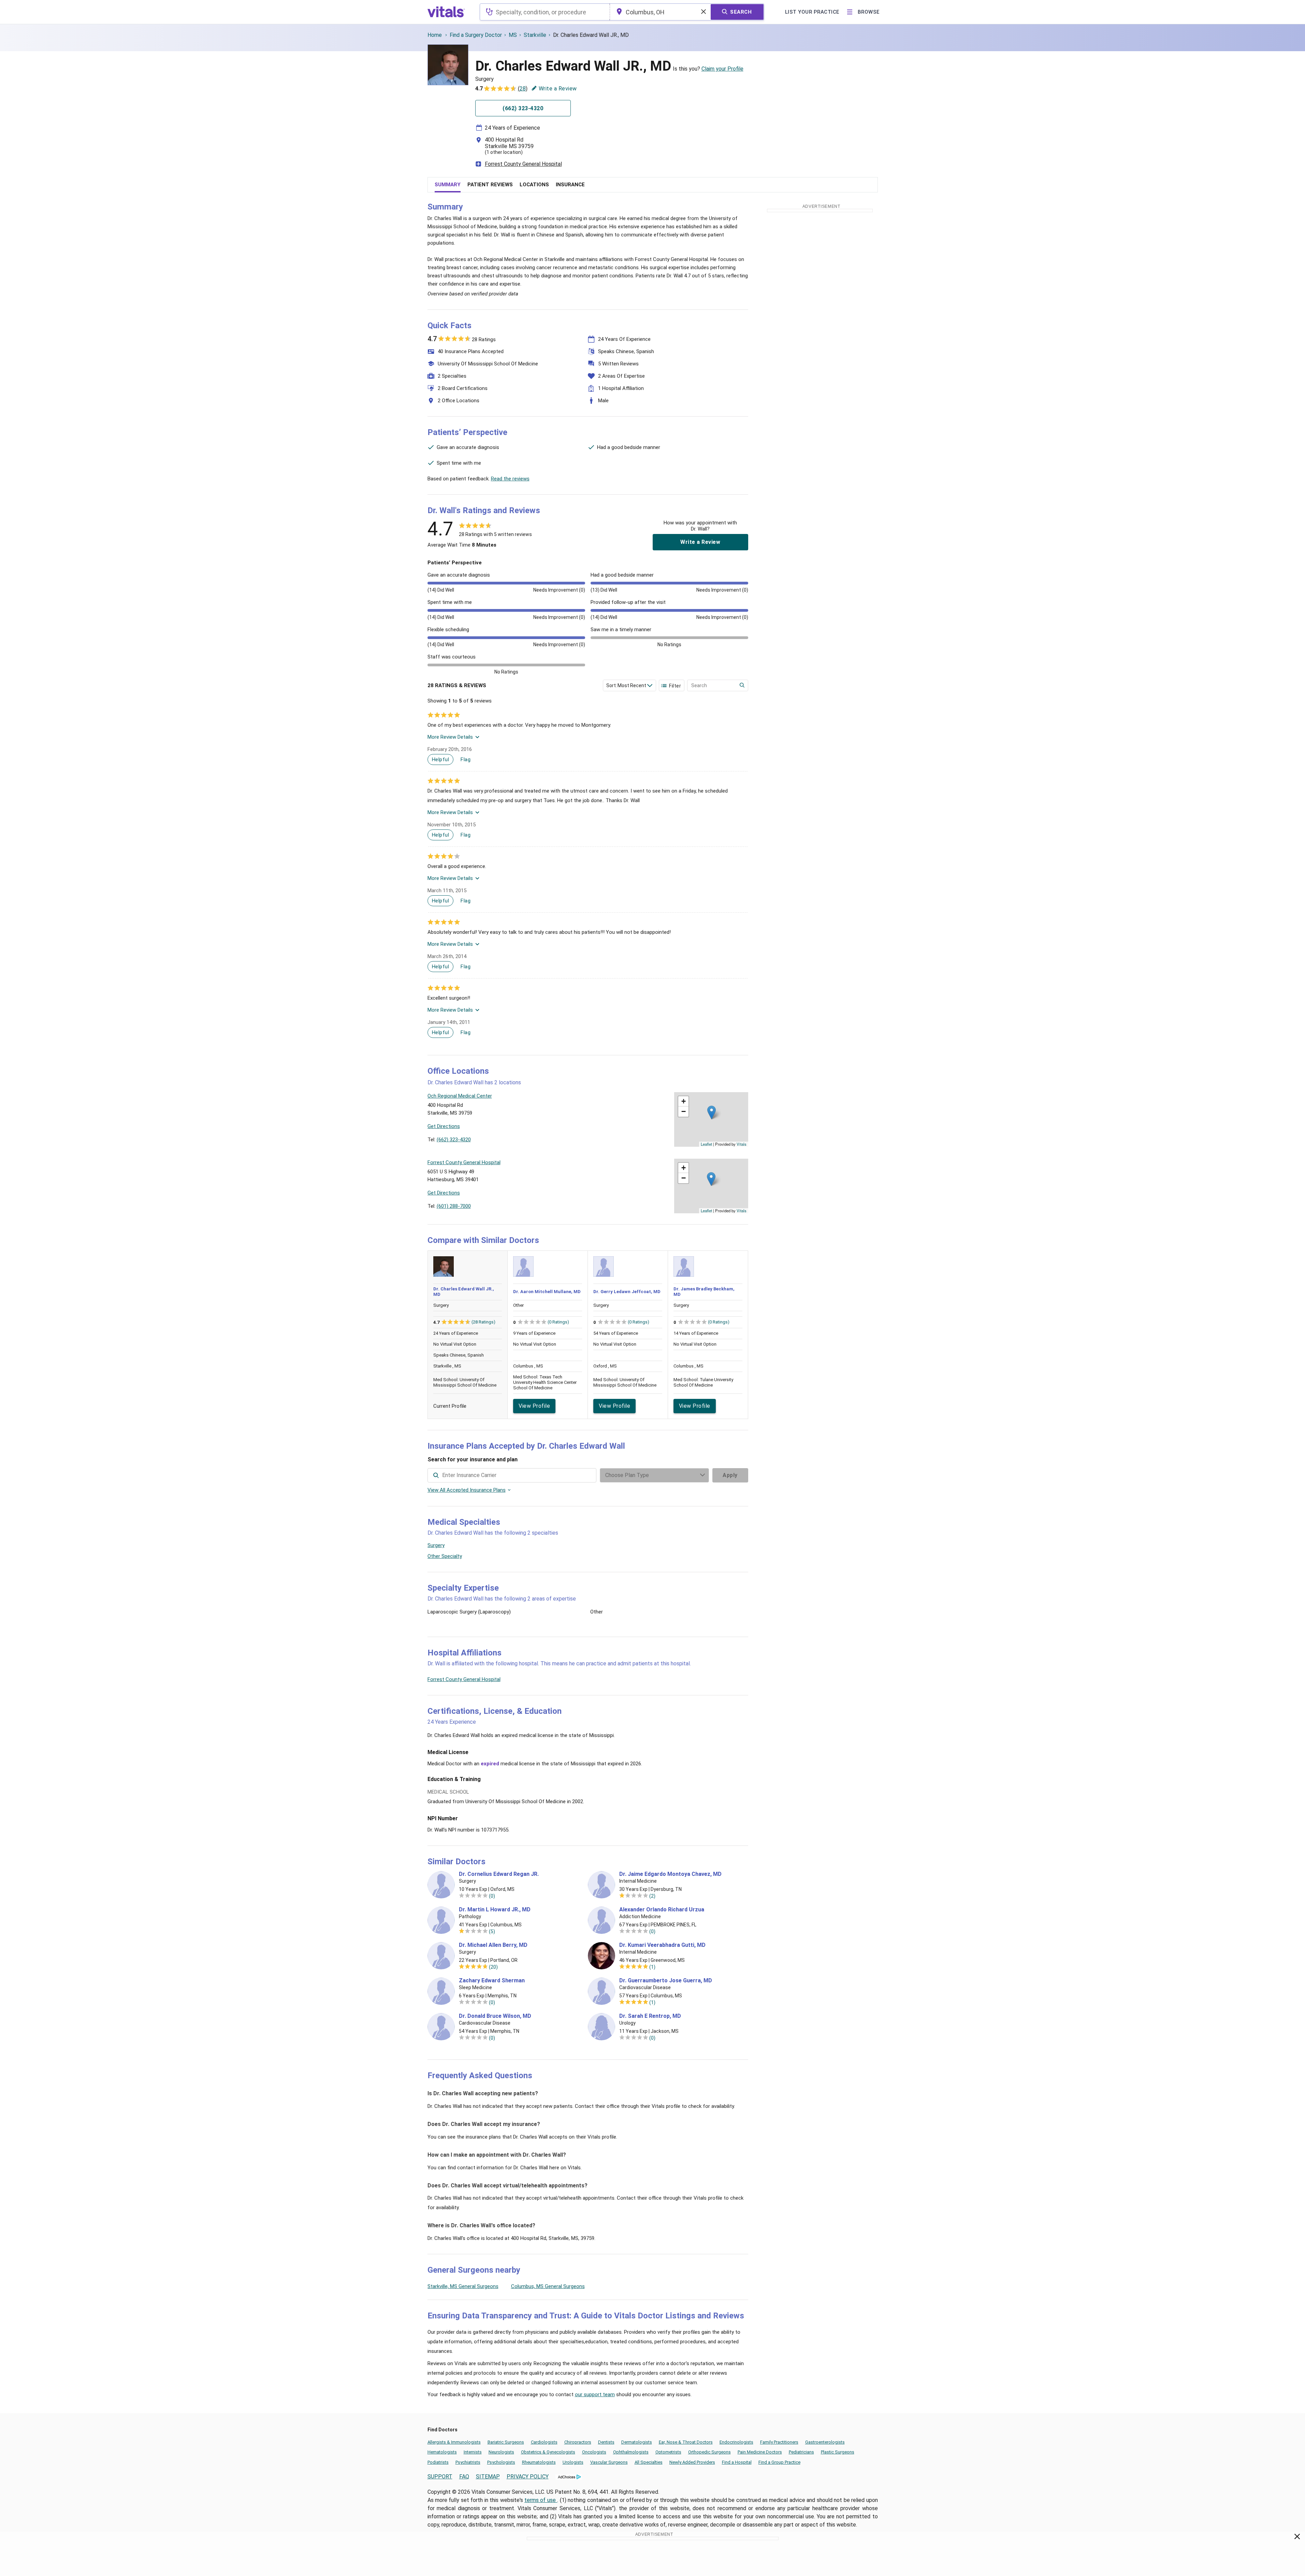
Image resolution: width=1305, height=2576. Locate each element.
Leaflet (706, 1144)
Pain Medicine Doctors (760, 2452)
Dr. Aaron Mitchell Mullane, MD (547, 1292)
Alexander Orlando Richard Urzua (662, 1910)
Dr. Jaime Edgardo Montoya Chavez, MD (670, 1874)
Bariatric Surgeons (506, 2442)
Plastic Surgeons (838, 2452)
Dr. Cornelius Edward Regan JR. (499, 1874)
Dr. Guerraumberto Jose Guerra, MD (666, 1981)
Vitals (742, 1144)
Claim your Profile (722, 69)
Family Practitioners (779, 2442)
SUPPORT (440, 2477)
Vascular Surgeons (609, 2462)
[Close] (1297, 2538)
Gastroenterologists (825, 2442)
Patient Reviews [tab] (490, 185)
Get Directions (444, 1126)
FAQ (464, 2477)
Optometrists (668, 2452)
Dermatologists (637, 2442)
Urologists (573, 2462)
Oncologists (594, 2452)
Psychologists (501, 2462)
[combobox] (545, 12)
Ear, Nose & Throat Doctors (686, 2442)
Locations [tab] (534, 185)
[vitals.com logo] (446, 12)
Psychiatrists (468, 2462)
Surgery (436, 1545)
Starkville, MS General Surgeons (463, 2286)
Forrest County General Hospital (523, 164)
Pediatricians (801, 2452)
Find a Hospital (737, 2462)
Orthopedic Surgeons (709, 2452)
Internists (473, 2452)
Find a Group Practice (779, 2462)
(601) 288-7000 (454, 1206)
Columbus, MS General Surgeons (548, 2286)
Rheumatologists (539, 2462)
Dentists (606, 2442)
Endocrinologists (736, 2442)
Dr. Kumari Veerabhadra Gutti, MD (662, 1945)
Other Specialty (445, 1556)
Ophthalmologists (631, 2452)
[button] (712, 1112)
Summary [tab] (448, 185)
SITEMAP (488, 2477)
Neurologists (501, 2452)
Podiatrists (438, 2462)
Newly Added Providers (692, 2462)
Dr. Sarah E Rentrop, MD (650, 2016)
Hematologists (442, 2452)
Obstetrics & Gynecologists (548, 2452)
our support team (595, 2394)
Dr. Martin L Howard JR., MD (495, 1910)
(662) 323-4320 (454, 1140)
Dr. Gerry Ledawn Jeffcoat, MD (627, 1292)
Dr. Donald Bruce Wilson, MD (495, 2016)
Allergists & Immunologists (454, 2442)
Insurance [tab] (570, 185)
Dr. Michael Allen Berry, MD (493, 1945)
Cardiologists (544, 2442)
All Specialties (649, 2462)
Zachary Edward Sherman (492, 1981)
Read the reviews (510, 479)
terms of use (541, 2500)
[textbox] (545, 12)
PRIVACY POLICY (528, 2477)
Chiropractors (578, 2442)
